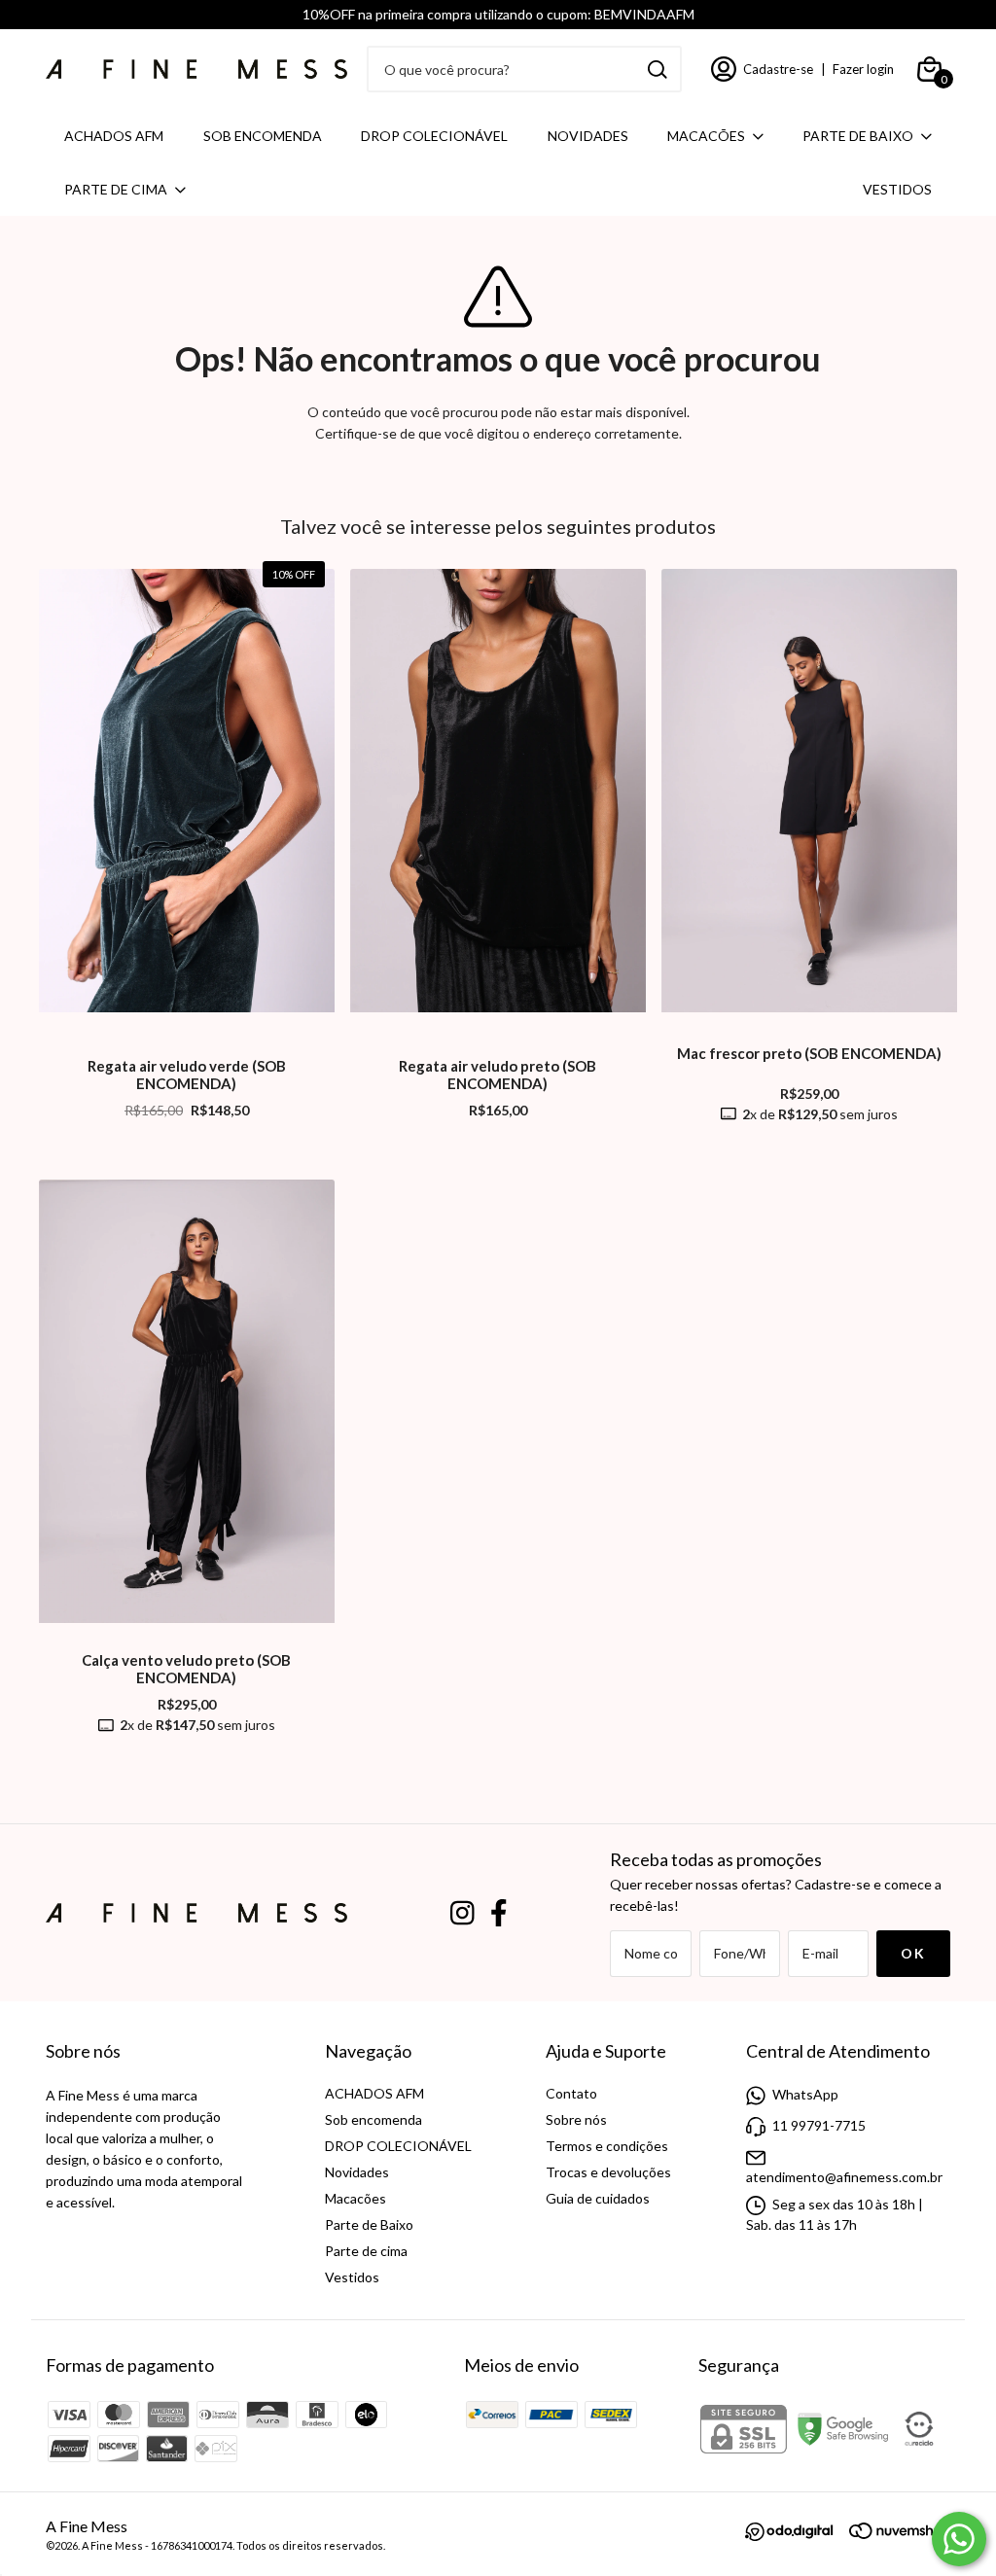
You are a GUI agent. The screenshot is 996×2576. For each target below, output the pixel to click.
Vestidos (897, 189)
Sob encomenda (263, 136)
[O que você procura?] (658, 70)
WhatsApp (805, 2094)
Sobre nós (576, 2119)
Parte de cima (116, 189)
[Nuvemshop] (900, 2534)
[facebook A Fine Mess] (499, 1913)
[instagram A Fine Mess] (462, 1913)
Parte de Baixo (858, 136)
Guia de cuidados (598, 2198)
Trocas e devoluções (608, 2172)
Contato (571, 2093)
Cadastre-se (778, 69)
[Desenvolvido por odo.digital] (797, 2534)
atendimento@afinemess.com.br (844, 2177)
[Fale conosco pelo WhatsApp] (959, 2539)
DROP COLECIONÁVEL (434, 136)
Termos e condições (607, 2146)
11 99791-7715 (819, 2125)
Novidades (588, 136)
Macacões (706, 136)
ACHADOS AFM (114, 136)
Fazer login (863, 69)
